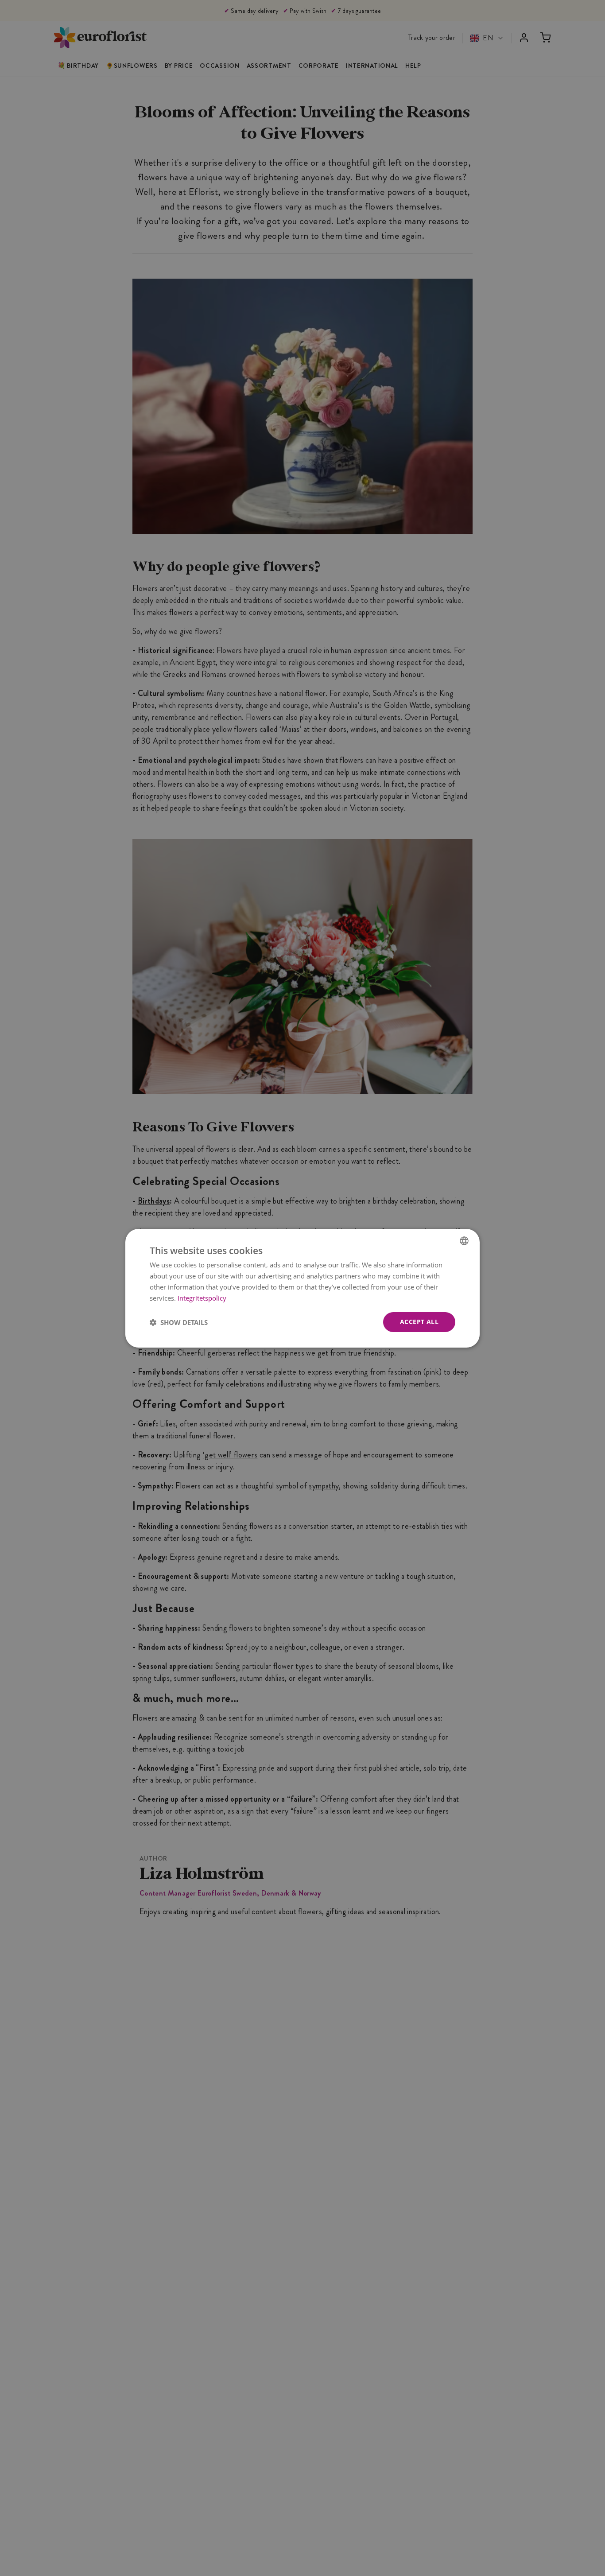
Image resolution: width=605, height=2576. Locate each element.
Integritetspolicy (202, 1298)
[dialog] (302, 1288)
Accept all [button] (419, 1322)
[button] (179, 1322)
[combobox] (464, 1240)
